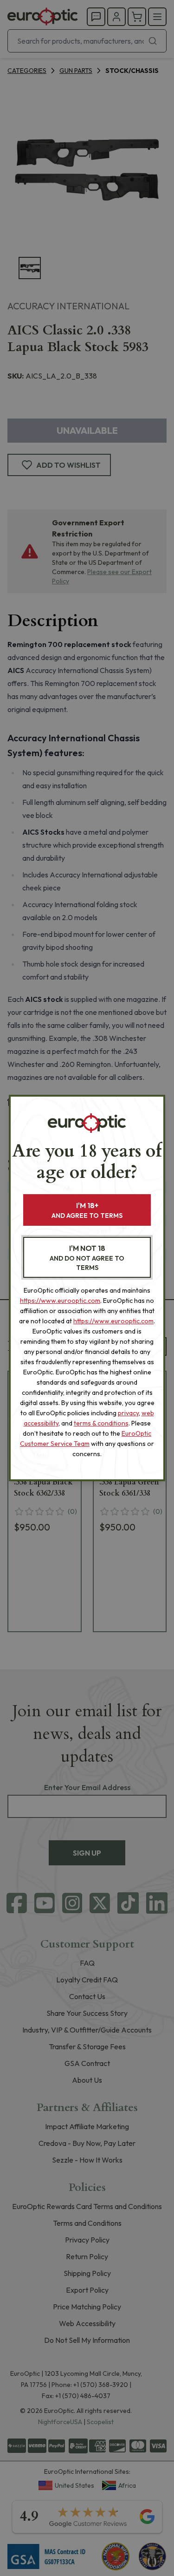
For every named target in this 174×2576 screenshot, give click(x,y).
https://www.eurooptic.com (60, 1301)
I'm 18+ (87, 1210)
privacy (128, 1413)
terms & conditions (101, 1423)
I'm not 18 (87, 1258)
